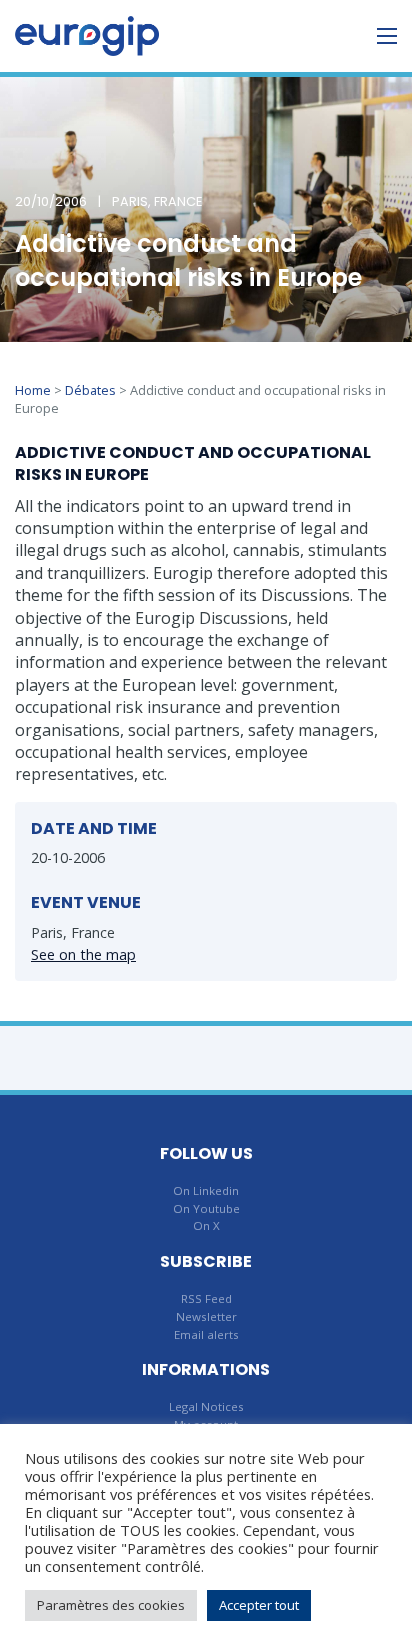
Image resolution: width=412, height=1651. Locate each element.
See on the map (83, 954)
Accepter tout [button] (259, 1605)
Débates (90, 390)
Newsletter (206, 1316)
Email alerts (206, 1334)
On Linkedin (206, 1190)
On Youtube (206, 1208)
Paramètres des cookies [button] (111, 1605)
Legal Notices (206, 1406)
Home (33, 390)
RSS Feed (206, 1298)
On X (206, 1225)
